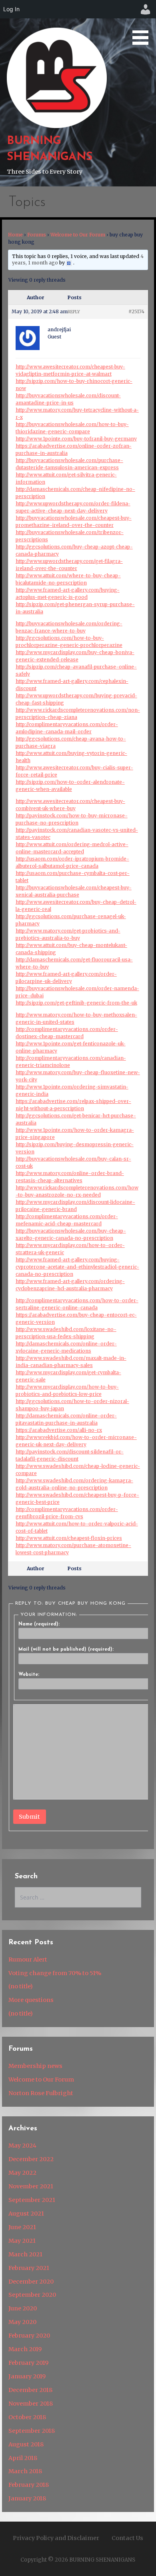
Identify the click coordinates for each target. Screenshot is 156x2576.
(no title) (21, 1986)
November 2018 (31, 2404)
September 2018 (32, 2431)
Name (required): (39, 1624)
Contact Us (127, 2538)
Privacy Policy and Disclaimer (56, 2538)
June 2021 (22, 2227)
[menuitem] (146, 9)
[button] (143, 24)
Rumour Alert (28, 1960)
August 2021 (26, 2214)
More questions (31, 2000)
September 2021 (32, 2200)
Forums (37, 235)
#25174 (136, 311)
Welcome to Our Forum (78, 235)
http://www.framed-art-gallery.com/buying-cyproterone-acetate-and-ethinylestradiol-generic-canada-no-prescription (77, 1267)
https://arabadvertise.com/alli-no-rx (59, 1430)
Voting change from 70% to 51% (55, 1973)
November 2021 (31, 2186)
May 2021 (22, 2241)
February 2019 (28, 2363)
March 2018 (25, 2471)
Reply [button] (74, 312)
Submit (29, 1817)
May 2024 (22, 2146)
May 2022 (22, 2173)
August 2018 (26, 2444)
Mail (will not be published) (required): (66, 1649)
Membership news (35, 2066)
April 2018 (23, 2458)
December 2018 (30, 2390)
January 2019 (27, 2376)
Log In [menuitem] (11, 9)
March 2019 (25, 2349)
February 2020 (29, 2336)
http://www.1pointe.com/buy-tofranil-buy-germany (76, 439)
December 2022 (31, 2159)
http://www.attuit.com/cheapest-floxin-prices (69, 1538)
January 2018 (27, 2498)
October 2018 (27, 2417)
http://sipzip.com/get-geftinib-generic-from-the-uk (76, 1003)
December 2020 (31, 2282)
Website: (29, 1675)
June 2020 (23, 2308)
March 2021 (25, 2254)
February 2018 (29, 2485)
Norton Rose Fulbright (41, 2093)
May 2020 (22, 2322)
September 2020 (32, 2295)
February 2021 (29, 2268)
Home (15, 235)
